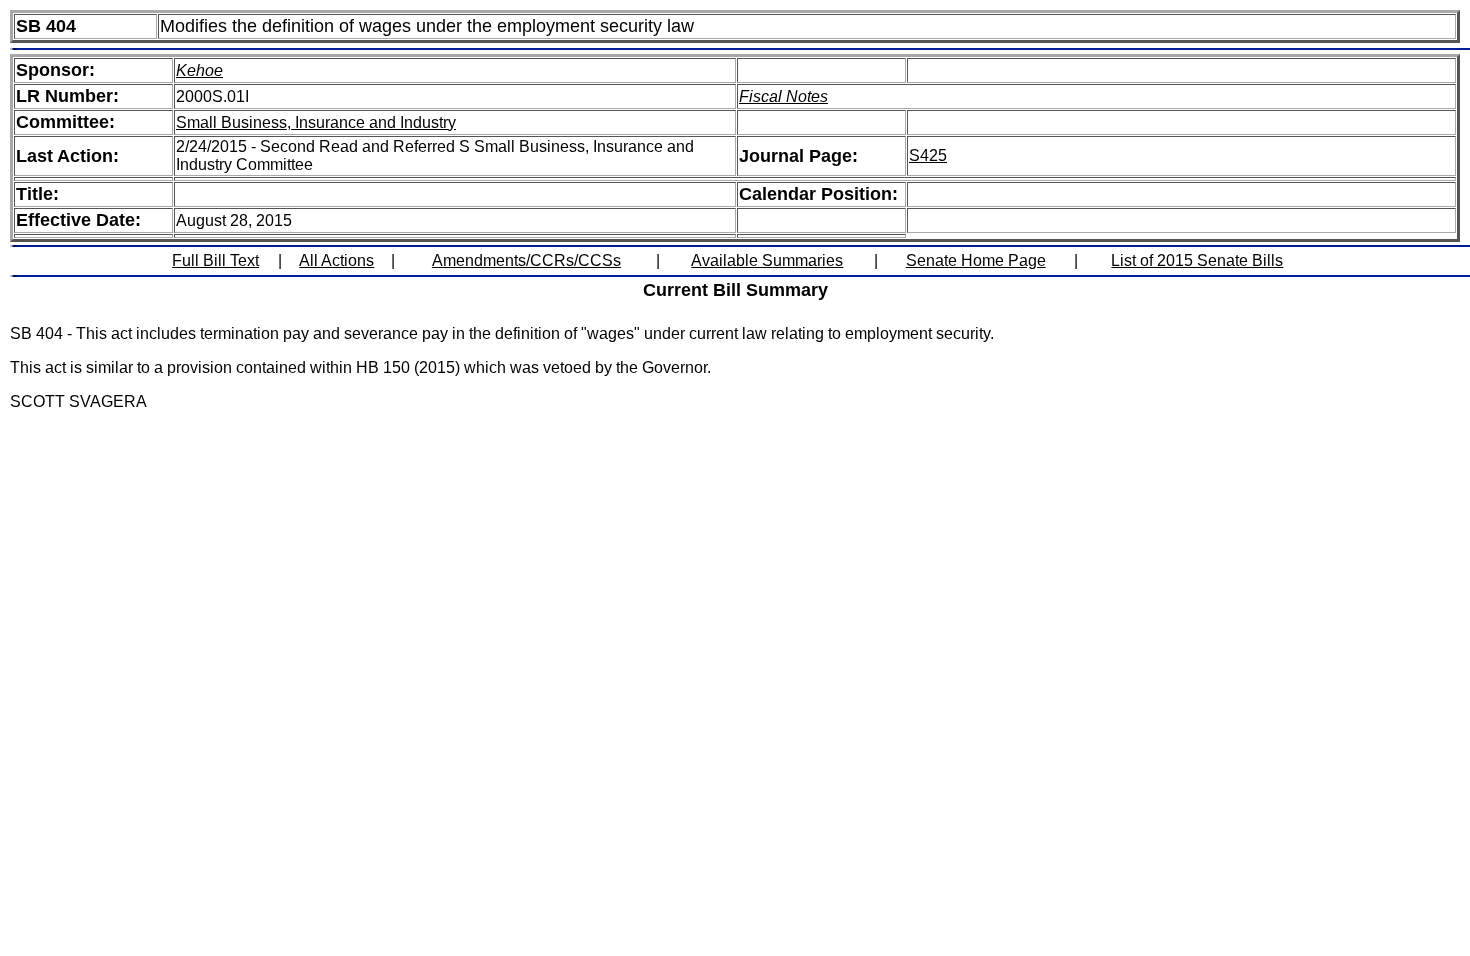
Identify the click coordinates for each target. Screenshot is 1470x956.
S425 (928, 155)
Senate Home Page (976, 260)
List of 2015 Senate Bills (1197, 260)
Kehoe (199, 70)
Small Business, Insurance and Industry (316, 122)
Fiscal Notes (783, 96)
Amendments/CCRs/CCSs (526, 260)
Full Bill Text (215, 260)
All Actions (336, 260)
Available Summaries (767, 260)
